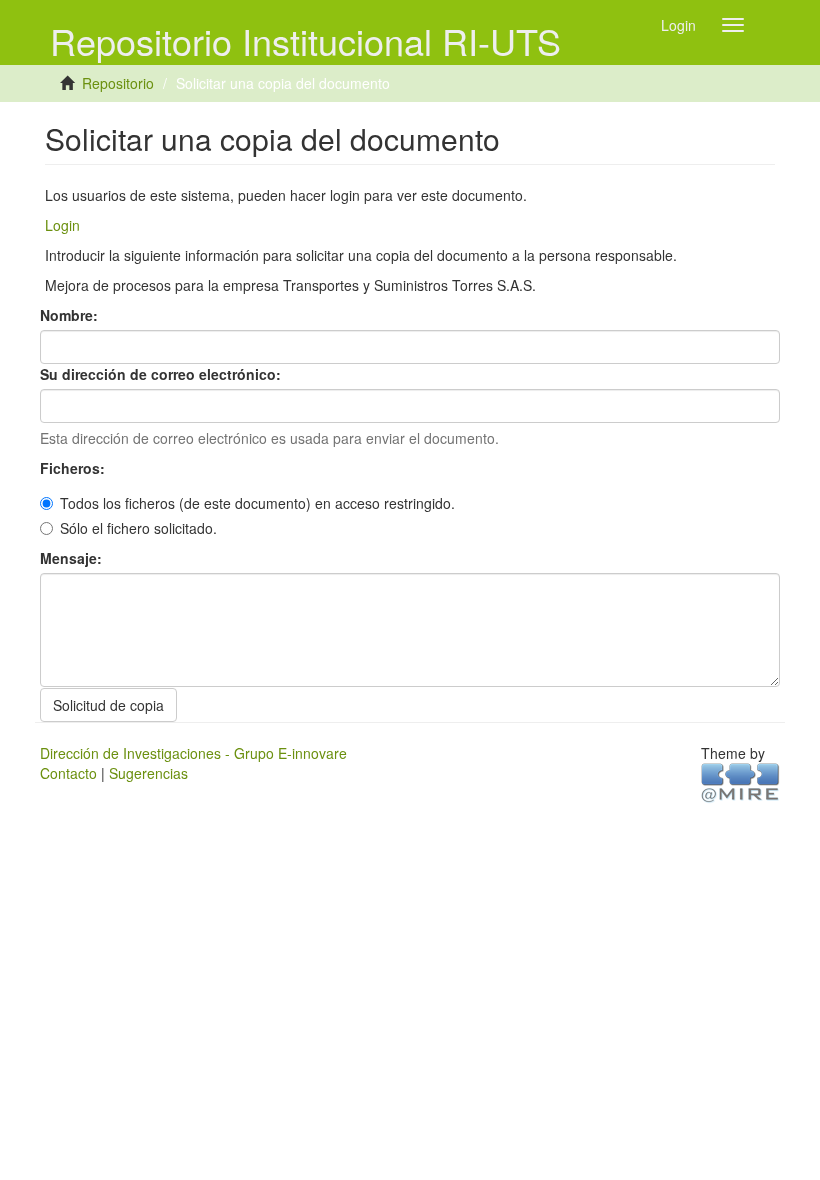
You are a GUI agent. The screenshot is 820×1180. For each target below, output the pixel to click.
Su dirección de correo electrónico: (162, 374)
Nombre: (71, 315)
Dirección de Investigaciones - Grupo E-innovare (193, 753)
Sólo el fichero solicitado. (138, 528)
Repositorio (118, 83)
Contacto (68, 773)
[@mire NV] (740, 781)
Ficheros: (74, 468)
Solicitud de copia (108, 705)
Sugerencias (148, 773)
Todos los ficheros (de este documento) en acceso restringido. (257, 503)
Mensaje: (73, 558)
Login (62, 225)
